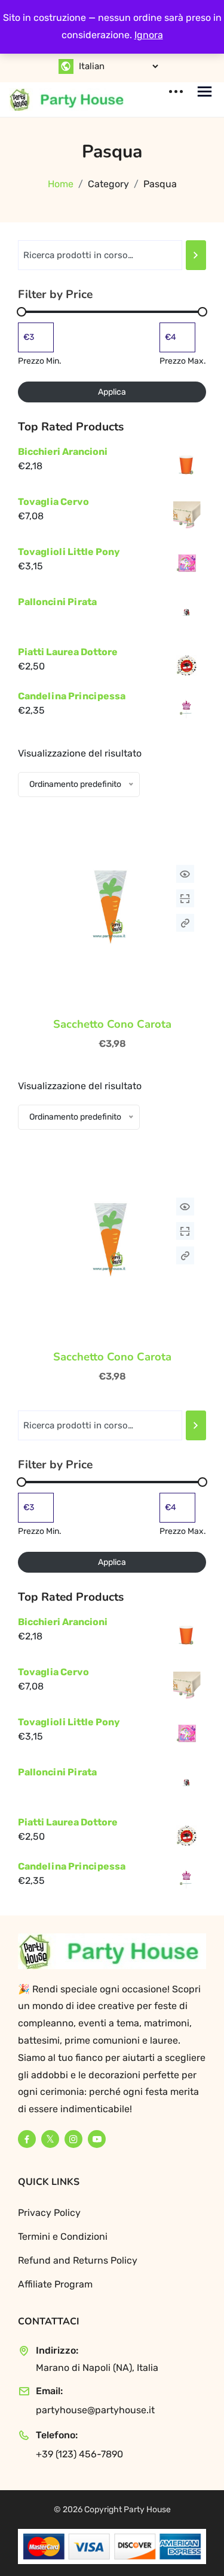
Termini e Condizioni (63, 2236)
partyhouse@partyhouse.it (95, 2410)
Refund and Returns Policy (78, 2260)
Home (61, 184)
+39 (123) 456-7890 (79, 2454)
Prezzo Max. (183, 361)
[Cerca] (196, 255)
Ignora (149, 35)
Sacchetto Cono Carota (112, 1024)
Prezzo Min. (40, 361)
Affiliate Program (55, 2284)
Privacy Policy (49, 2213)
